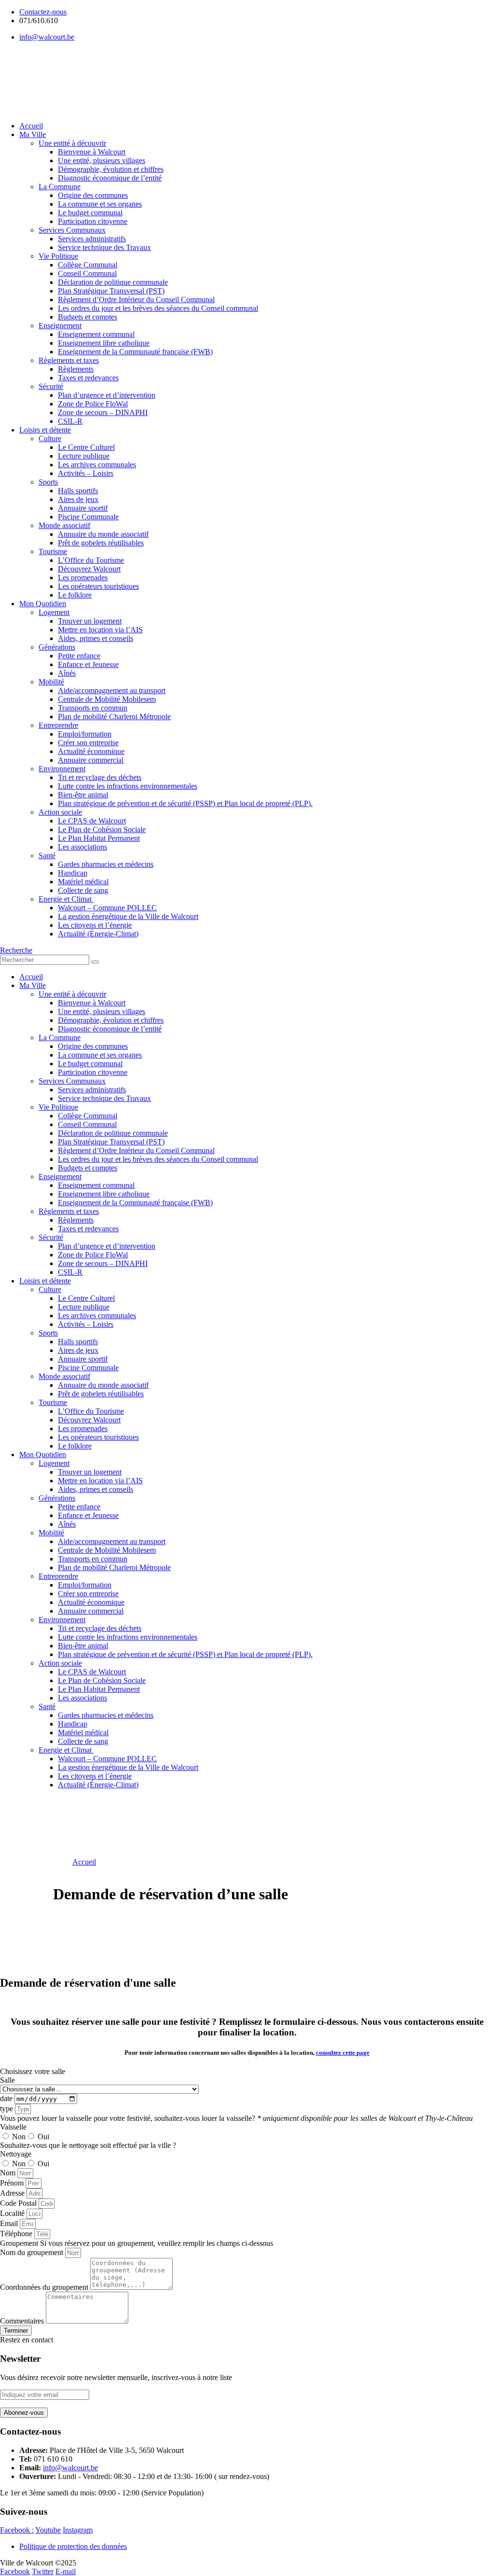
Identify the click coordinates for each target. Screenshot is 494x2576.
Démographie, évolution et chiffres (111, 169)
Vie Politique (58, 256)
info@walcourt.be (47, 37)
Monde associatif (64, 525)
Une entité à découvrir (72, 143)
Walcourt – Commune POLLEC (107, 908)
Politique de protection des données (73, 2546)
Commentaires (23, 2321)
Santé (47, 856)
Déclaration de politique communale (113, 282)
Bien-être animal (83, 795)
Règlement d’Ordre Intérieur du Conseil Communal (136, 299)
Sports (48, 482)
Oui (43, 2137)
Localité (13, 2213)
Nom (9, 2173)
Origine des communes (93, 195)
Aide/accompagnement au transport (112, 690)
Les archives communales (97, 465)
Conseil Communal (87, 273)
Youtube (48, 2530)
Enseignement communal (96, 334)
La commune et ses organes (100, 204)
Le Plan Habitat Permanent (99, 838)
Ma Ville (33, 134)
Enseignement (60, 326)
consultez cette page (343, 2053)
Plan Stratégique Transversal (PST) (111, 291)
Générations (57, 647)
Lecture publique (84, 456)
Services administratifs (92, 239)
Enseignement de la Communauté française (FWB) (135, 352)
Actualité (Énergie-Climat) (98, 934)
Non (19, 2137)
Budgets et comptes (88, 317)
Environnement (62, 769)
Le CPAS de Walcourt (92, 821)
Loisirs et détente (45, 430)
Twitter (43, 2571)
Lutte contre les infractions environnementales (128, 786)
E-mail (66, 2571)
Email (10, 2223)
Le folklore (75, 595)
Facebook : (17, 2530)
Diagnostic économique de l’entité (110, 178)
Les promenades (83, 578)
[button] (16, 950)
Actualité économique (91, 751)
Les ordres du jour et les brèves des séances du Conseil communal (158, 308)
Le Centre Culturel (86, 447)
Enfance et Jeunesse (88, 664)
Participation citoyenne (93, 221)
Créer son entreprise (88, 743)
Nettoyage (16, 2154)
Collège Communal (88, 265)
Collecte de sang (83, 890)
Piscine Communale (88, 517)
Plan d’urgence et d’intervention (107, 395)
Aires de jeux (78, 499)
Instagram (78, 2530)
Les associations (82, 847)
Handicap (73, 873)
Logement (54, 612)
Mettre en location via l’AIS (100, 630)
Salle (7, 2080)
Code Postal (19, 2203)
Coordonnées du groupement (45, 2287)
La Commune (60, 187)
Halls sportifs (78, 491)
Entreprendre (58, 725)
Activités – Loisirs (86, 473)
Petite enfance (79, 656)
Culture (50, 439)
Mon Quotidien (43, 604)
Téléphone (17, 2234)
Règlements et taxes (69, 360)
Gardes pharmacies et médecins (106, 864)
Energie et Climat (66, 899)
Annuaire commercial (91, 760)
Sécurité (51, 386)
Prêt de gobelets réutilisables (101, 543)
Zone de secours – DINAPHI (103, 412)
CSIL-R (70, 421)
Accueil (31, 126)
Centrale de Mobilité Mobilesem (107, 699)
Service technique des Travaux (104, 247)
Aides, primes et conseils (96, 638)
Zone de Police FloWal (93, 404)
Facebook (15, 2571)
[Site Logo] (55, 104)
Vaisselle (13, 2127)
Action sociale (60, 812)
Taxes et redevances (88, 378)
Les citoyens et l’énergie (95, 925)
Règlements (76, 369)
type (7, 2109)
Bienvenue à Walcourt (92, 152)
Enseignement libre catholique (104, 343)
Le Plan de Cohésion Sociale (102, 829)
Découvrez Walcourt (89, 569)
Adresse (13, 2193)
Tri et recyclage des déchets (100, 777)
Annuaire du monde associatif (103, 534)
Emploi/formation (85, 734)
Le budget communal (90, 213)
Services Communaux (72, 230)
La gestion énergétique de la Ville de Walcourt (128, 916)
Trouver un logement (90, 621)
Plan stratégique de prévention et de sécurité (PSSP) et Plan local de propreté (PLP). (185, 803)
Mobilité (51, 682)
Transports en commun (93, 708)
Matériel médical (83, 882)
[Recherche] (95, 962)
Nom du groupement (33, 2252)
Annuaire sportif (83, 508)
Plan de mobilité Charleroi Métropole (114, 717)
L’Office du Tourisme (91, 560)
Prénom (13, 2183)
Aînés (67, 673)
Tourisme (53, 551)
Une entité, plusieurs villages (102, 160)
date (7, 2098)
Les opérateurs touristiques (98, 586)
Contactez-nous (43, 12)
